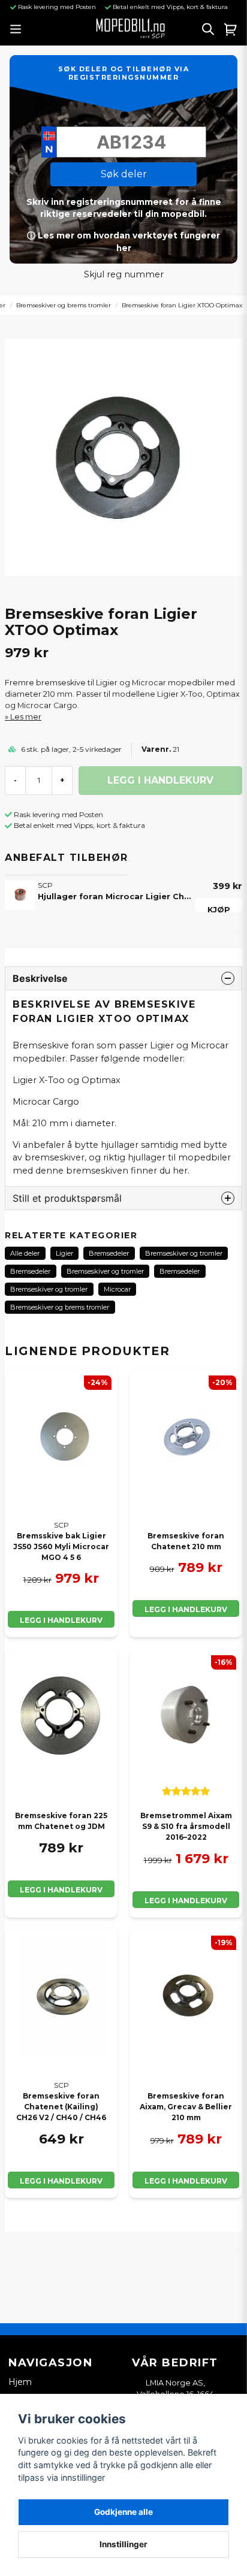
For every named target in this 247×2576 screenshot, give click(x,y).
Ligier (64, 1253)
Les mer (26, 717)
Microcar (117, 1289)
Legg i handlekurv (61, 1620)
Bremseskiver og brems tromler (64, 305)
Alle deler (25, 1253)
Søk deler (124, 174)
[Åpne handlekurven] (231, 29)
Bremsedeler (109, 1253)
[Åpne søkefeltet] (208, 29)
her (180, 1171)
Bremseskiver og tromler (184, 1253)
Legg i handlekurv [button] (186, 1609)
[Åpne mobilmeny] (15, 29)
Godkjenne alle (123, 2512)
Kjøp (219, 909)
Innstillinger (123, 2544)
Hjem (20, 2382)
